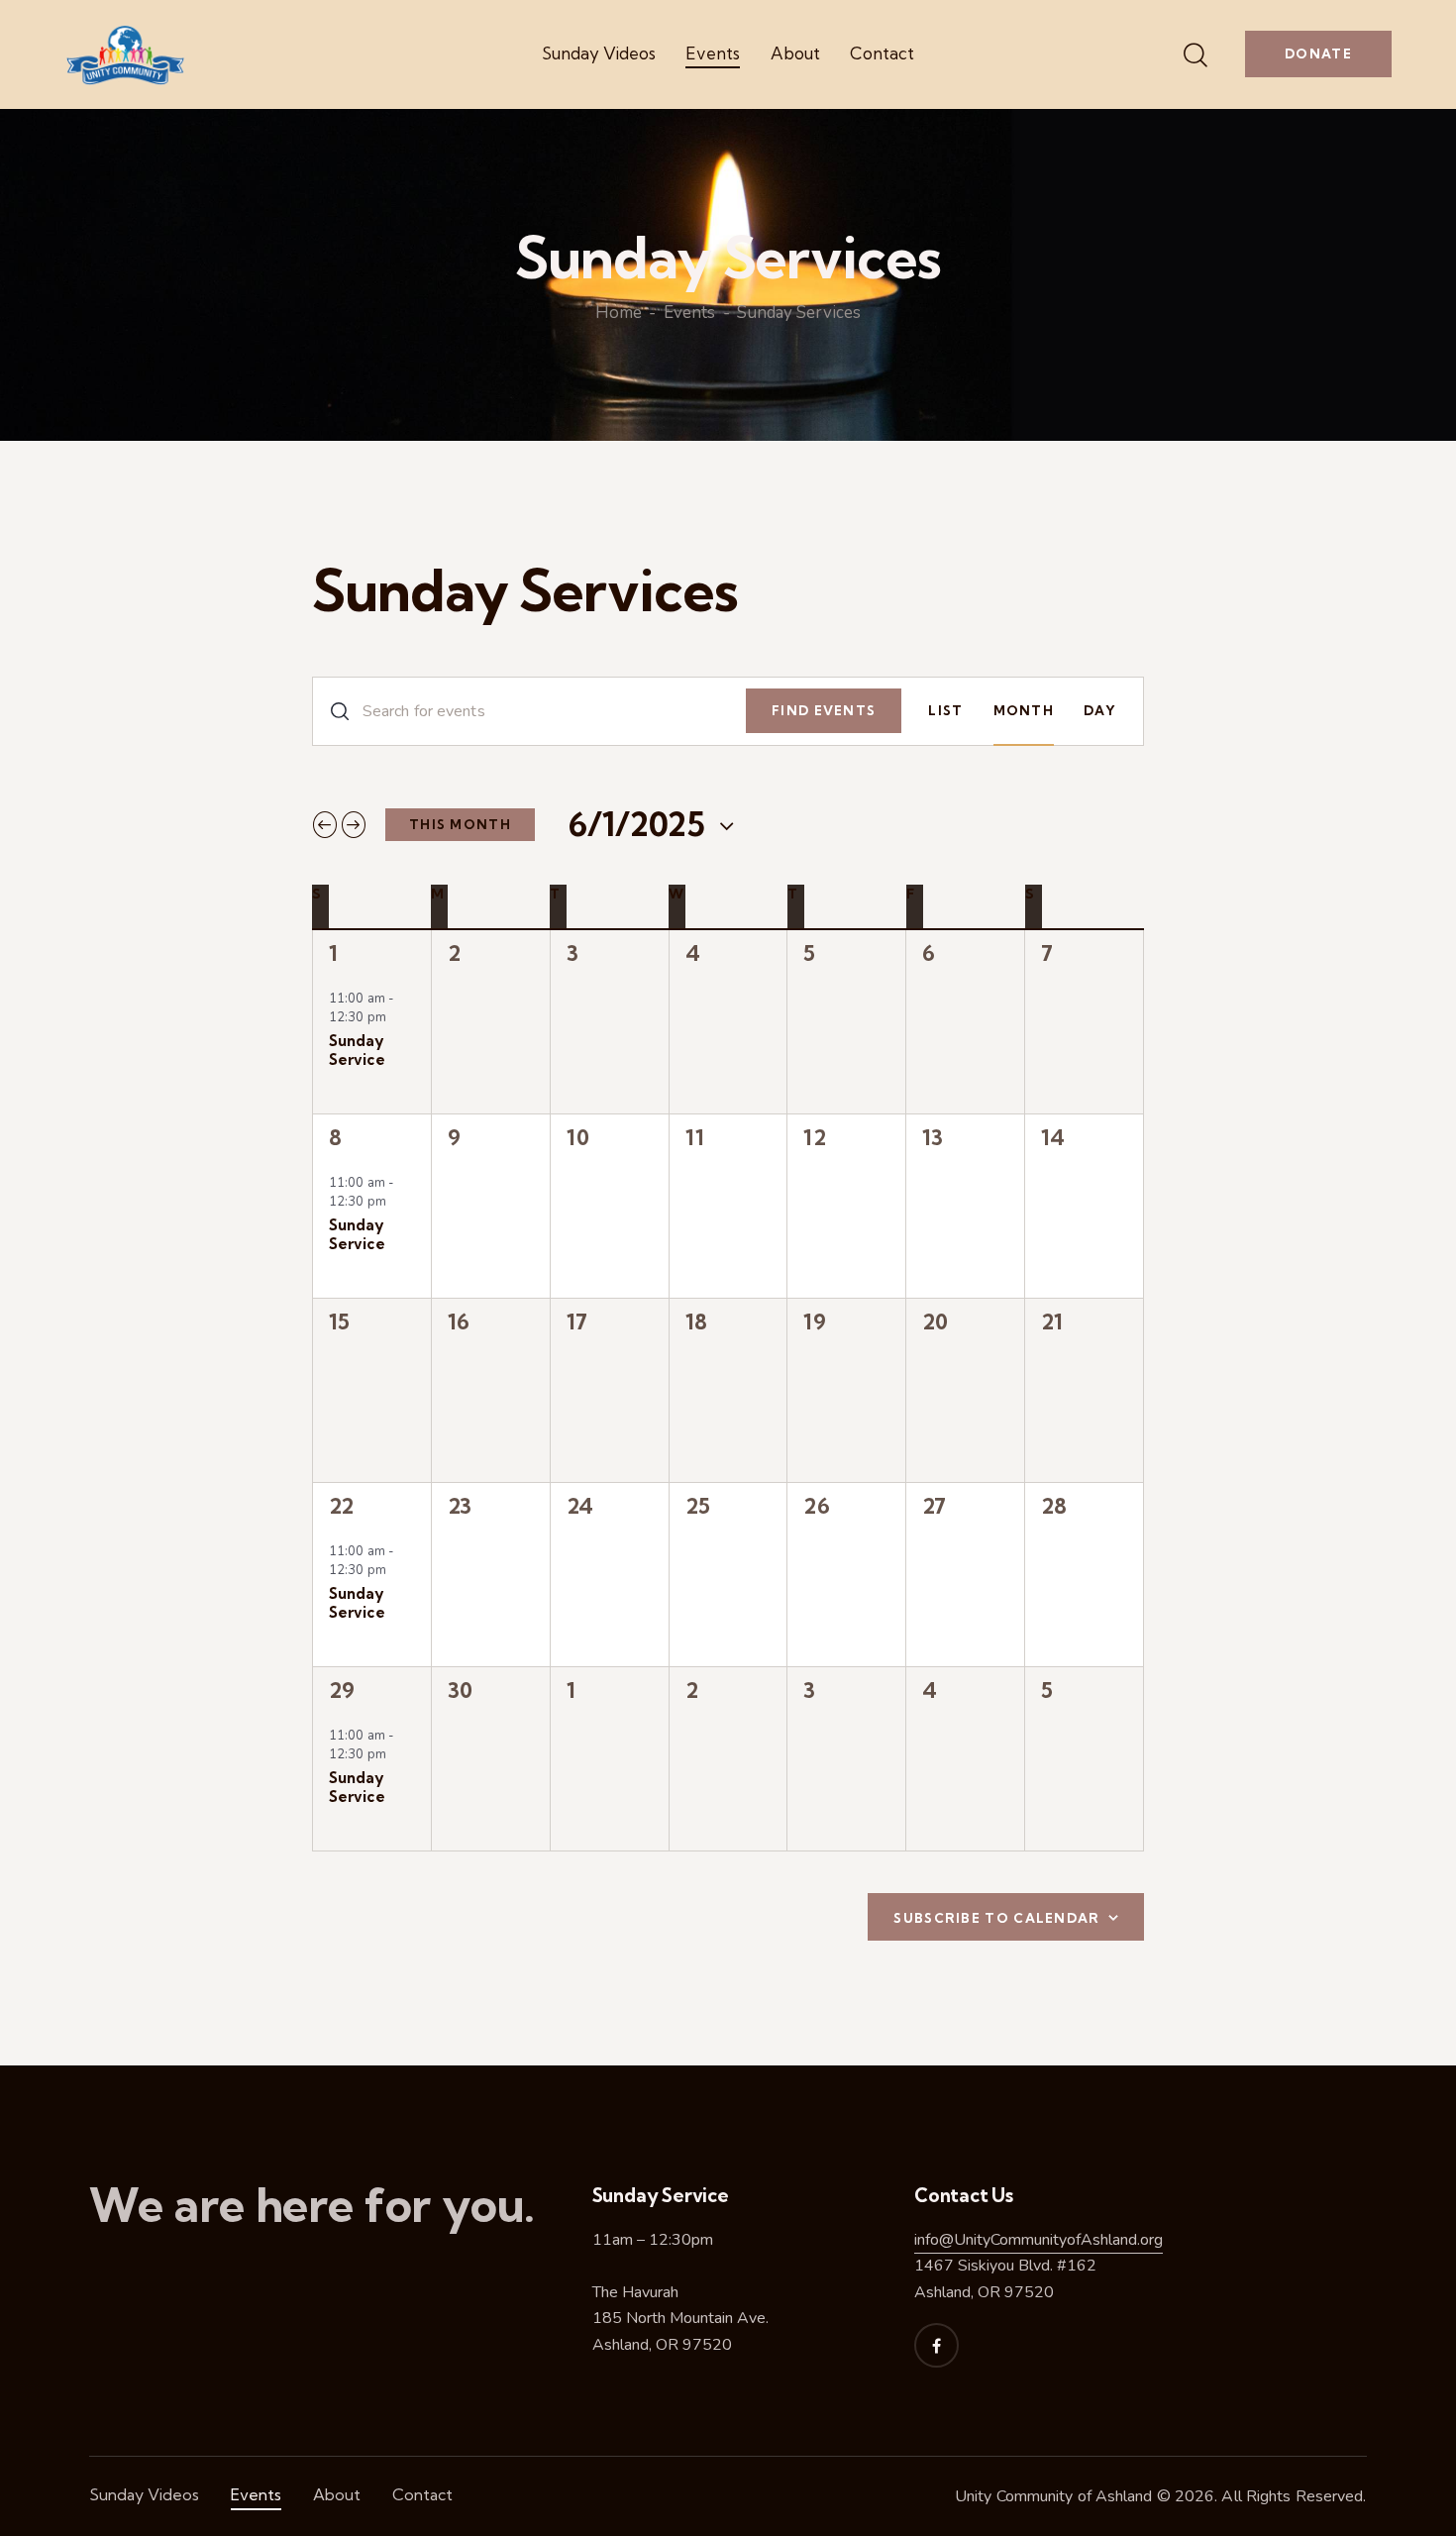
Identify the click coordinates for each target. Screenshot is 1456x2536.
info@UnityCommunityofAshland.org (1039, 2240)
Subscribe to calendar (996, 1918)
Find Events (824, 710)
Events (689, 314)
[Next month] (354, 825)
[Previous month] (325, 825)
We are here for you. (312, 2206)
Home (619, 314)
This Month (460, 824)
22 (341, 1506)
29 (341, 1690)
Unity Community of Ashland (1054, 2496)
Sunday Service (357, 1050)
